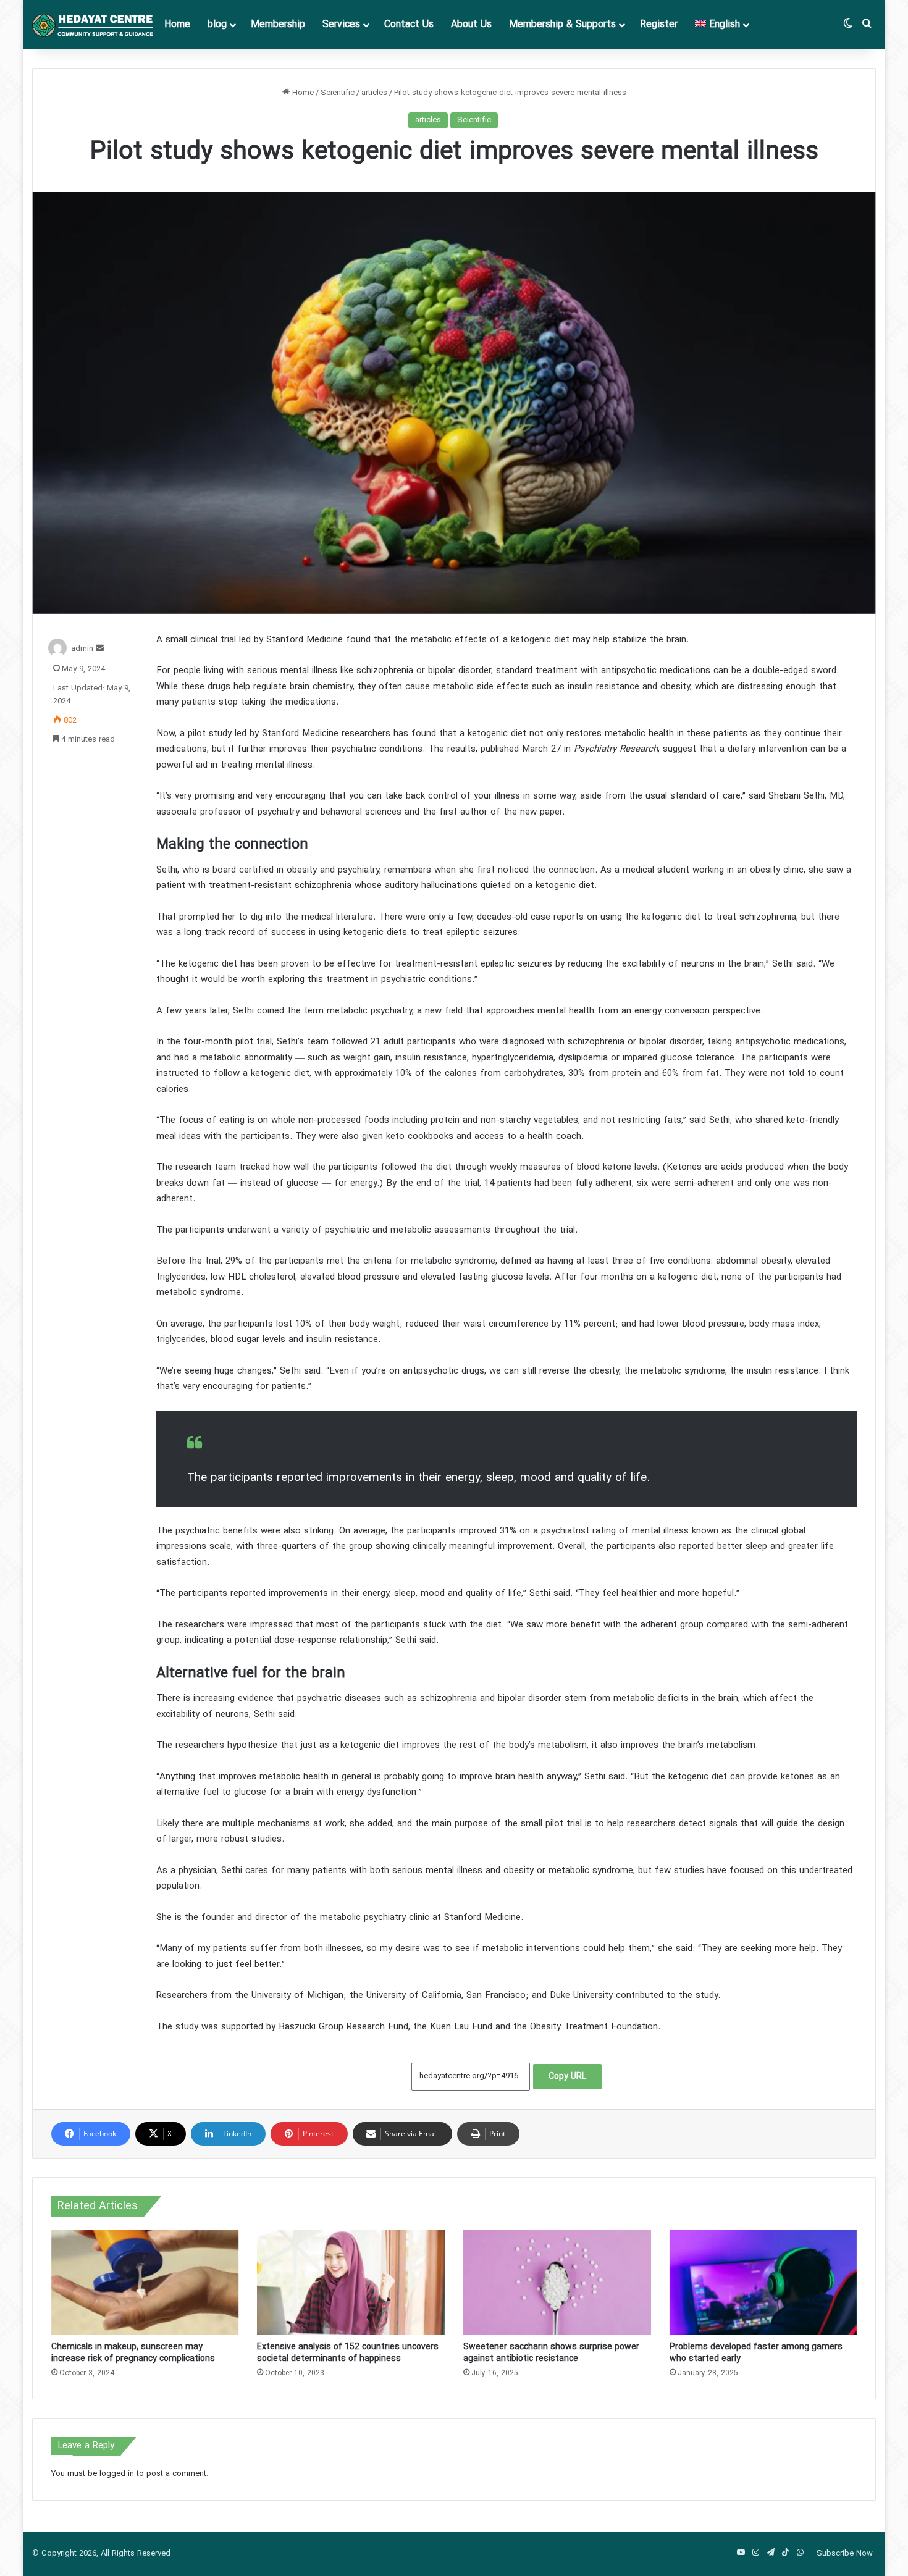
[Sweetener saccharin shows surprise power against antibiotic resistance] (557, 2282)
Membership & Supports (562, 25)
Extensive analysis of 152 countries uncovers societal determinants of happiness (348, 2353)
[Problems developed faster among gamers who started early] (763, 2282)
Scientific (338, 93)
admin (82, 649)
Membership (278, 25)
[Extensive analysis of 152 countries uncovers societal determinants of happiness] (351, 2282)
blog (217, 25)
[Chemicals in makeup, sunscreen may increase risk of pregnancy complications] (145, 2282)
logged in (117, 2474)
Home (177, 25)
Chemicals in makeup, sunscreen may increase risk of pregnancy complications (133, 2353)
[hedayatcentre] (94, 25)
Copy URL (567, 2077)
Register (659, 25)
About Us (471, 25)
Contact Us (409, 25)
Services (341, 25)
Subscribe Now (845, 2554)
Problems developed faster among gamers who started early (756, 2353)
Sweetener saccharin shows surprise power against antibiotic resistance (551, 2353)
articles (374, 93)
